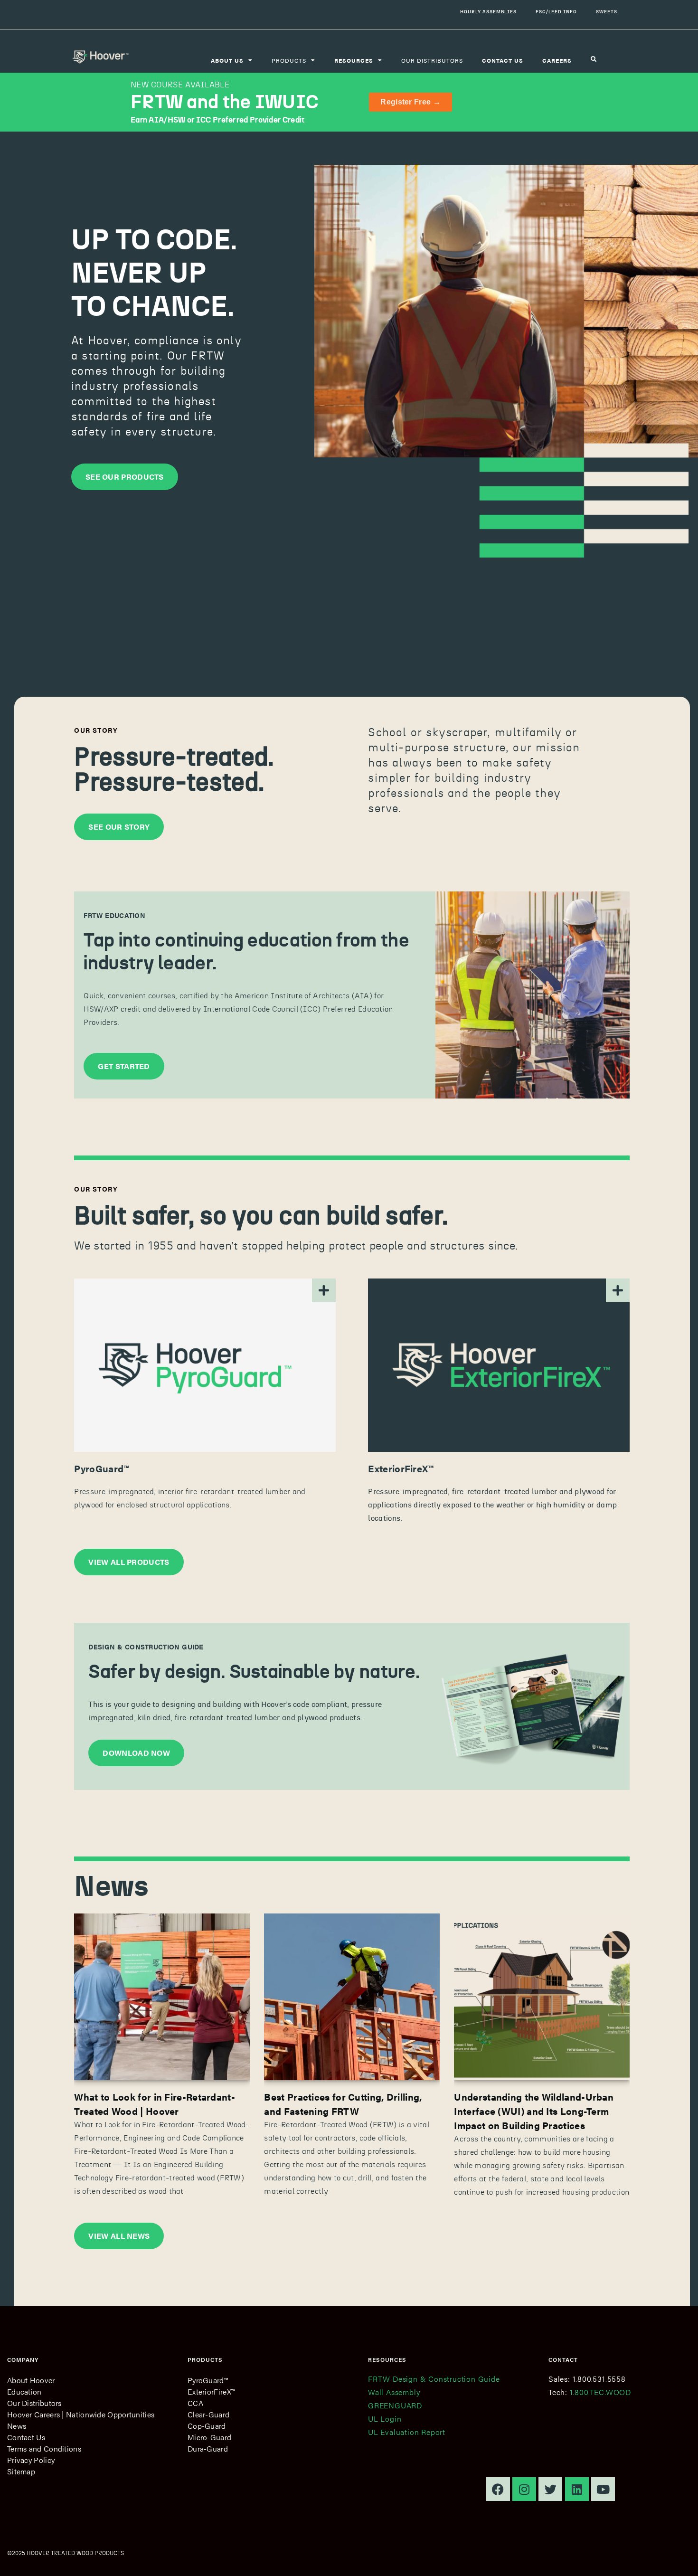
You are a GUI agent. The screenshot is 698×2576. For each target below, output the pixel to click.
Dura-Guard (208, 2448)
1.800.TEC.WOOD (600, 2392)
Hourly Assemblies (488, 12)
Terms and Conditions (44, 2448)
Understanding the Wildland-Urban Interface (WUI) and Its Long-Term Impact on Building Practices (534, 2111)
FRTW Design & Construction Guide (434, 2379)
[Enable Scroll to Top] (679, 2557)
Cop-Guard (207, 2426)
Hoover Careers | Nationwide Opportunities (81, 2414)
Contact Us (26, 2437)
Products (289, 60)
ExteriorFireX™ (211, 2391)
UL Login (385, 2419)
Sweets (607, 12)
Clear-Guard (208, 2414)
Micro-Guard (209, 2437)
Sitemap (21, 2471)
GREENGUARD (395, 2405)
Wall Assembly (394, 2392)
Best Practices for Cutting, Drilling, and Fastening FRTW (343, 2104)
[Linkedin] (577, 2489)
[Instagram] (524, 2489)
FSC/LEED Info (556, 12)
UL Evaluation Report (407, 2432)
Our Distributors (432, 60)
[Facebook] (498, 2489)
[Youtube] (603, 2489)
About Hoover (31, 2380)
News (17, 2426)
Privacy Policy (31, 2460)
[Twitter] (550, 2489)
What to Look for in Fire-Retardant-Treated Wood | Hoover (155, 2104)
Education (24, 2391)
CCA (195, 2403)
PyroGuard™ (208, 2380)
